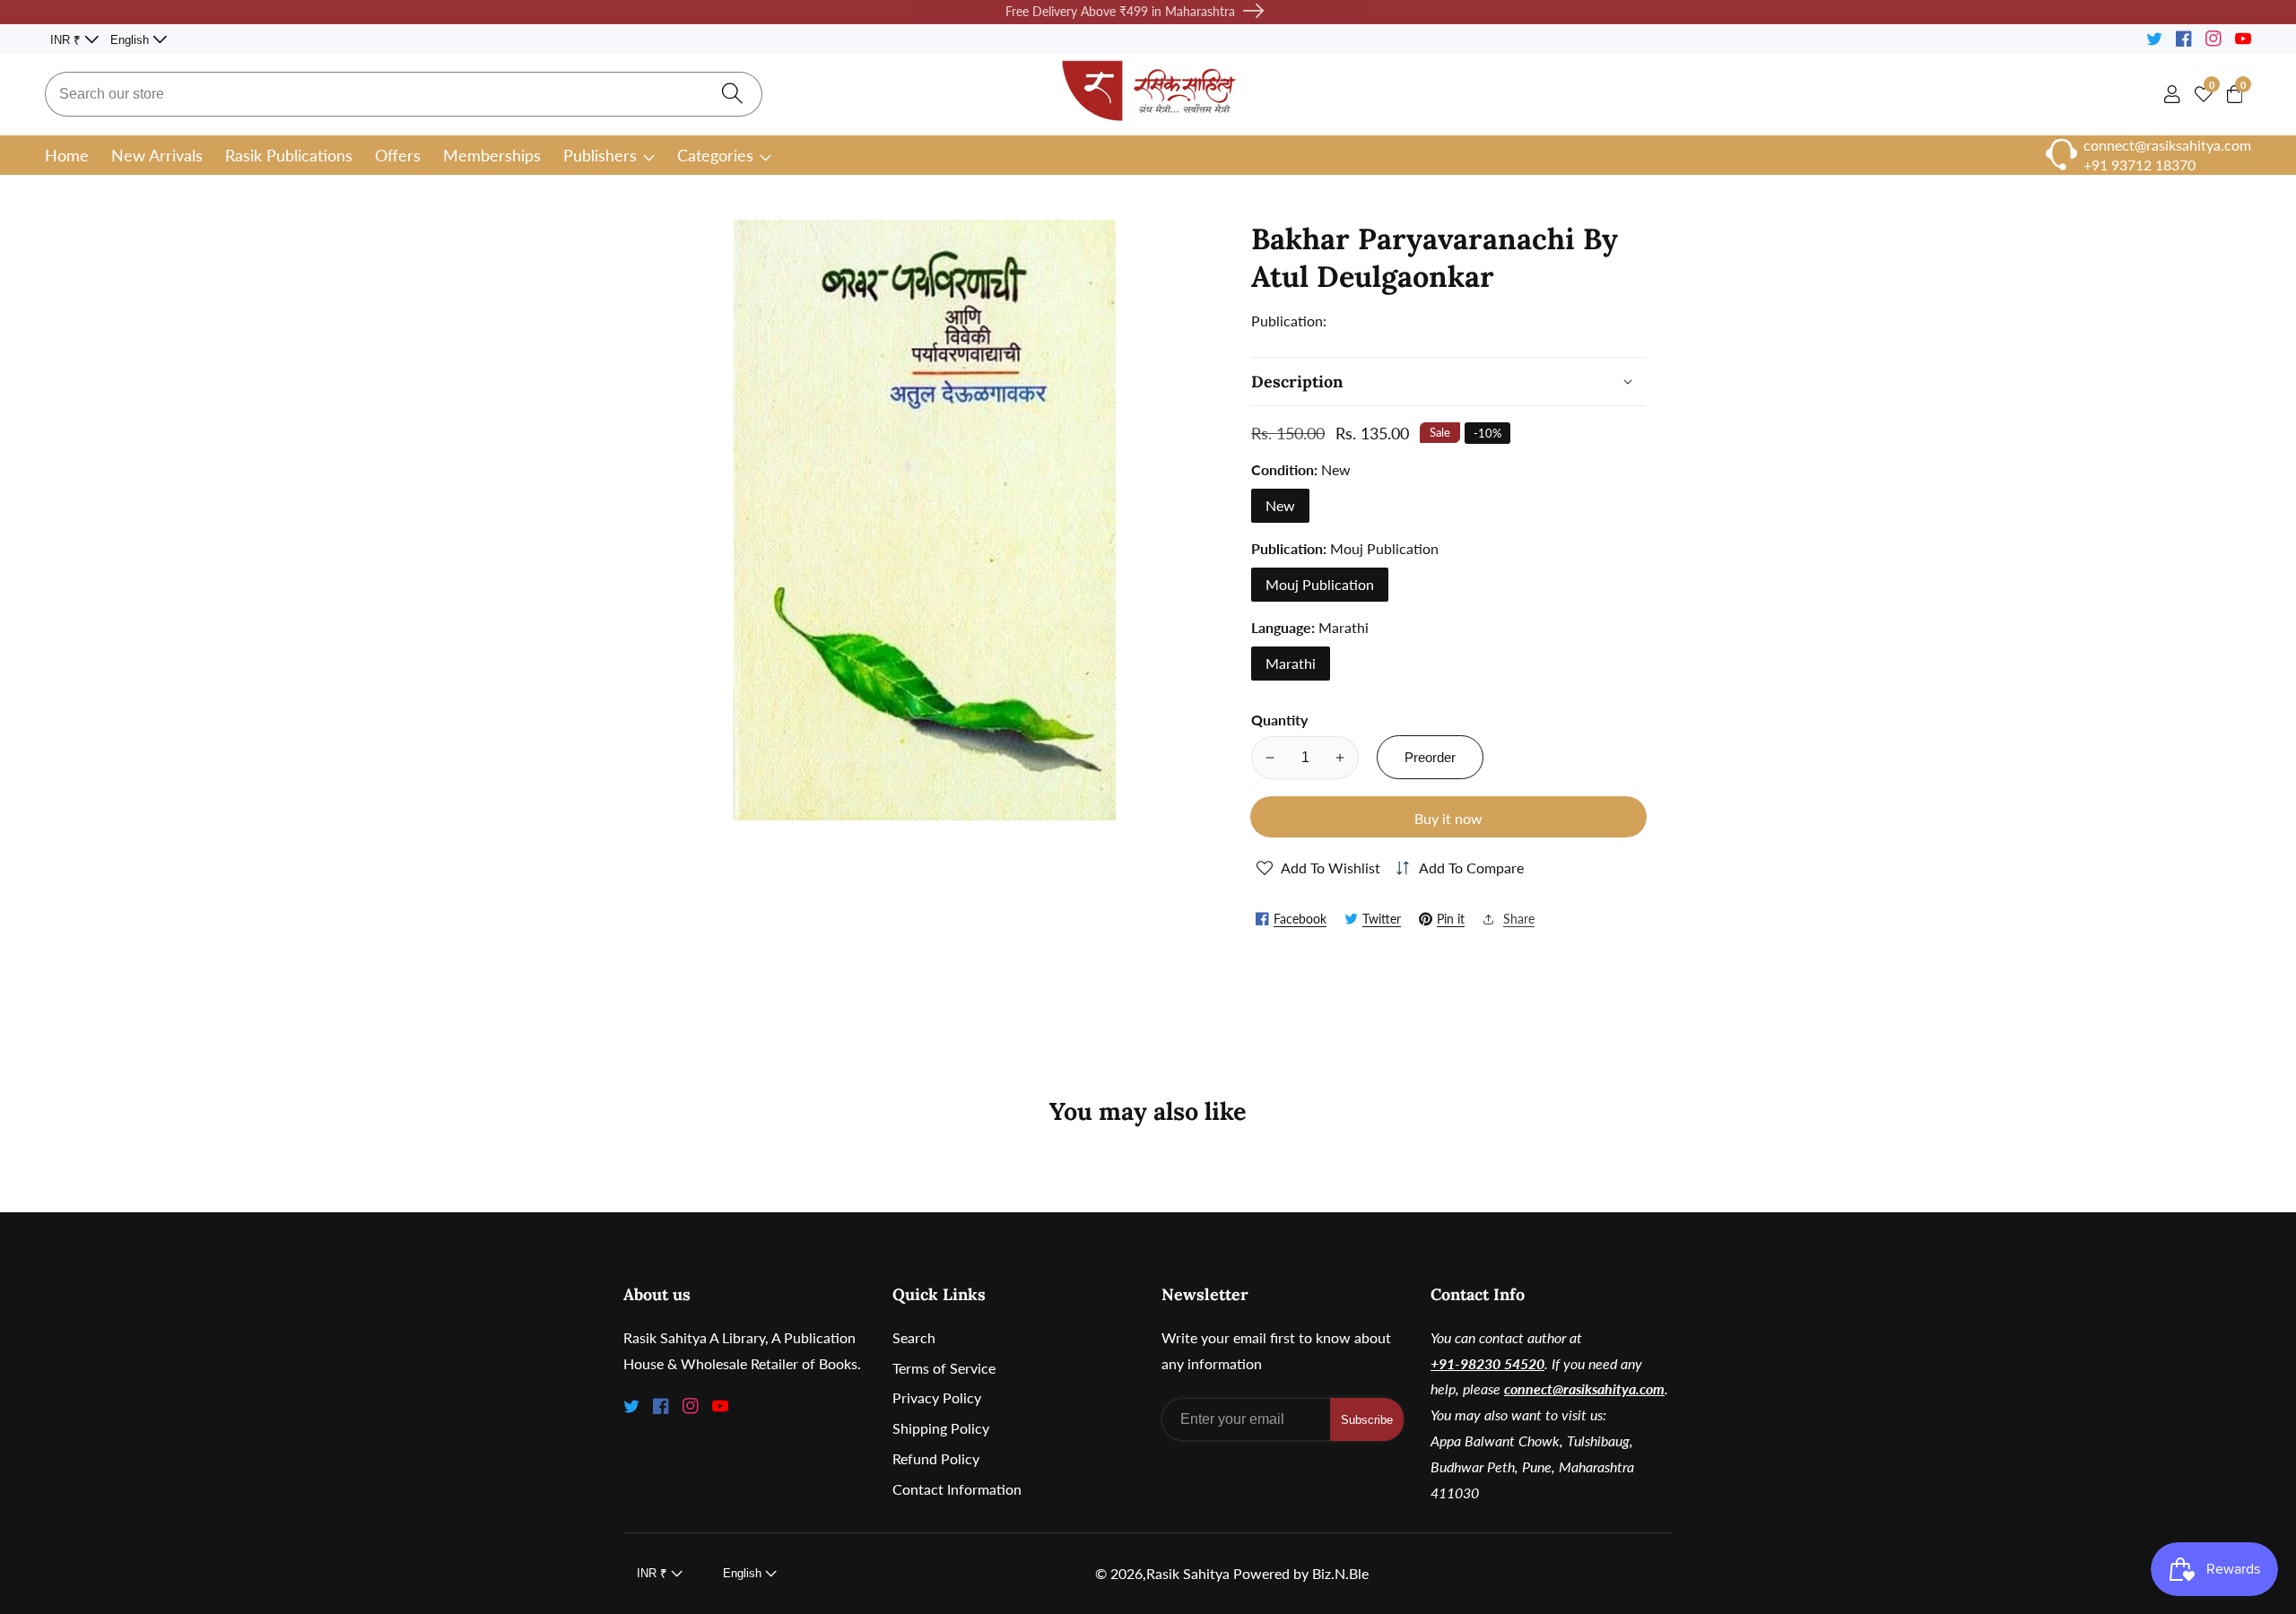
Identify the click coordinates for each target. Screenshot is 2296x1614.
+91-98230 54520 (1487, 1363)
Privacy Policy (937, 1397)
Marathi (1291, 663)
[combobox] (404, 94)
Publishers (600, 155)
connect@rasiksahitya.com (1584, 1388)
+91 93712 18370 (2139, 165)
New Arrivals (157, 155)
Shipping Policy (941, 1428)
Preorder (1430, 757)
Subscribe (1367, 1420)
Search (914, 1337)
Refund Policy (936, 1458)
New (1280, 505)
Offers (398, 155)
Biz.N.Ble (1340, 1574)
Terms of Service (944, 1368)
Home (67, 155)
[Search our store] (732, 95)
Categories (715, 155)
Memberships (492, 155)
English (131, 40)
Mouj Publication (1320, 584)
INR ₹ (67, 40)
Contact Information (957, 1489)
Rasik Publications (289, 155)
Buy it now (1448, 818)
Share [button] (1519, 919)
